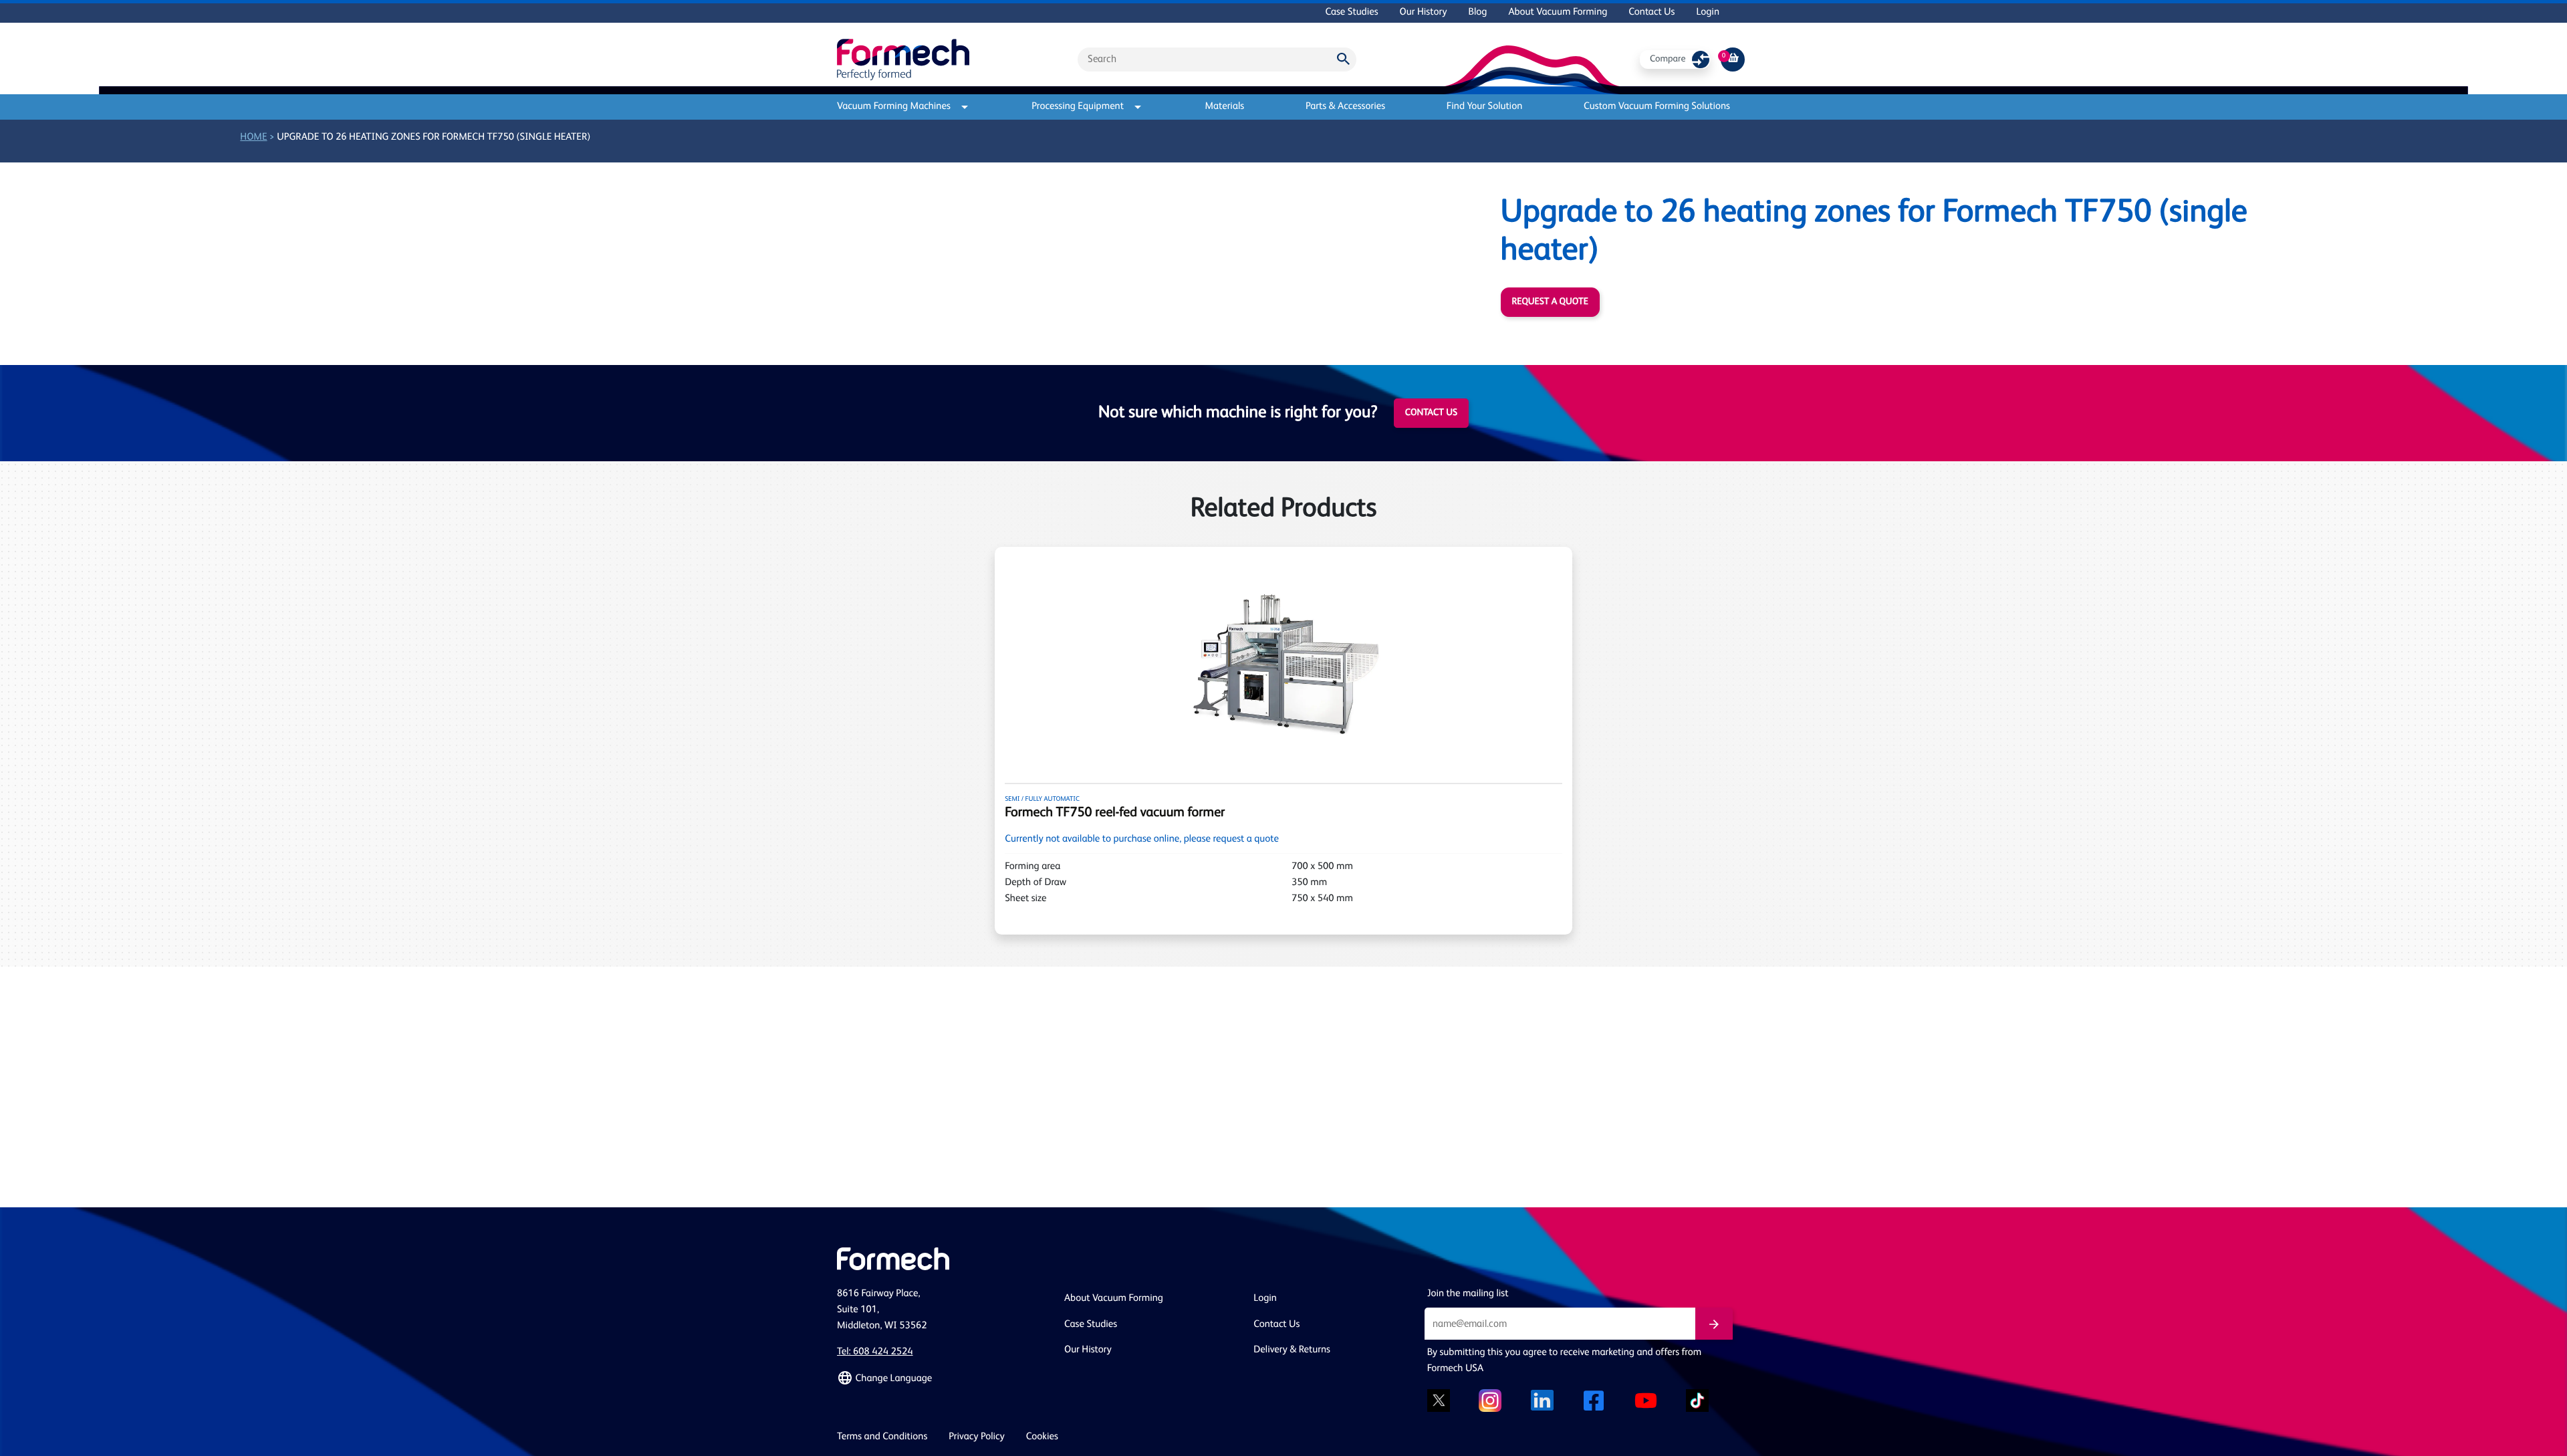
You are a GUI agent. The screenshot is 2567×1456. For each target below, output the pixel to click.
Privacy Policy (977, 1437)
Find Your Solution (1485, 107)
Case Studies (1351, 12)
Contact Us (1652, 12)
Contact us (1431, 413)
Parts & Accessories (1345, 107)
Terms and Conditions (882, 1437)
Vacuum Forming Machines (894, 107)
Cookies (1042, 1437)
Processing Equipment (1078, 107)
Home (253, 137)
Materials (1224, 107)
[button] (943, 1378)
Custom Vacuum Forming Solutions (1657, 107)
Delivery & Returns (1292, 1350)
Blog (1477, 12)
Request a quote (1550, 302)
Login (1708, 12)
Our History (1424, 12)
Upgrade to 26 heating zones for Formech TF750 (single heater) (434, 137)
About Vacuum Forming (1558, 12)
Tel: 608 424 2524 (875, 1352)
